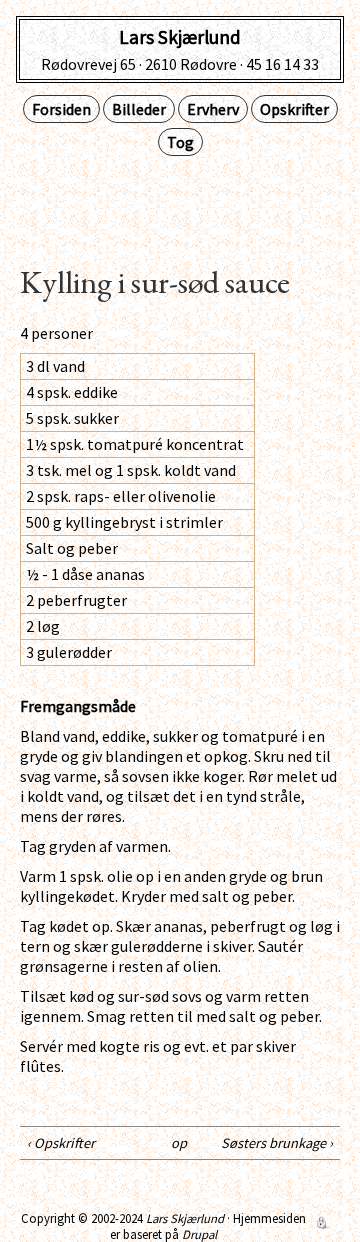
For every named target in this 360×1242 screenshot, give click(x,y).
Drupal (199, 1234)
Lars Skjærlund (185, 1218)
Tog (180, 142)
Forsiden (61, 109)
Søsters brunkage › (276, 1143)
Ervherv (213, 109)
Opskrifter (294, 109)
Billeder (139, 109)
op (177, 1143)
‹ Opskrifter (61, 1143)
